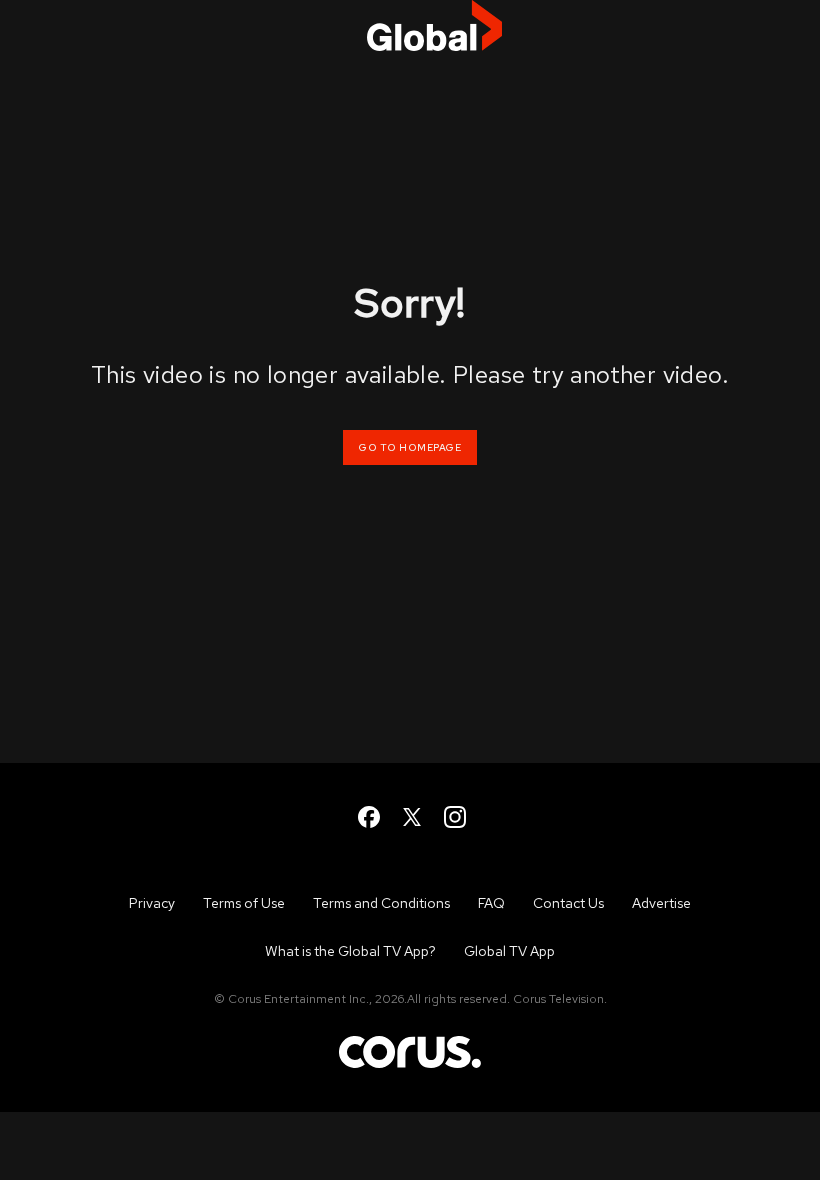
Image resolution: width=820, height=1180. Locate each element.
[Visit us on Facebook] (367, 815)
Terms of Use (244, 903)
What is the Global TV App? (350, 951)
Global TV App (509, 951)
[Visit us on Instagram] (453, 815)
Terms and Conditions (381, 903)
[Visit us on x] (410, 815)
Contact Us (568, 903)
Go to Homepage (410, 447)
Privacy (152, 903)
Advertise (661, 903)
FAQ (491, 903)
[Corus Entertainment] (410, 1066)
